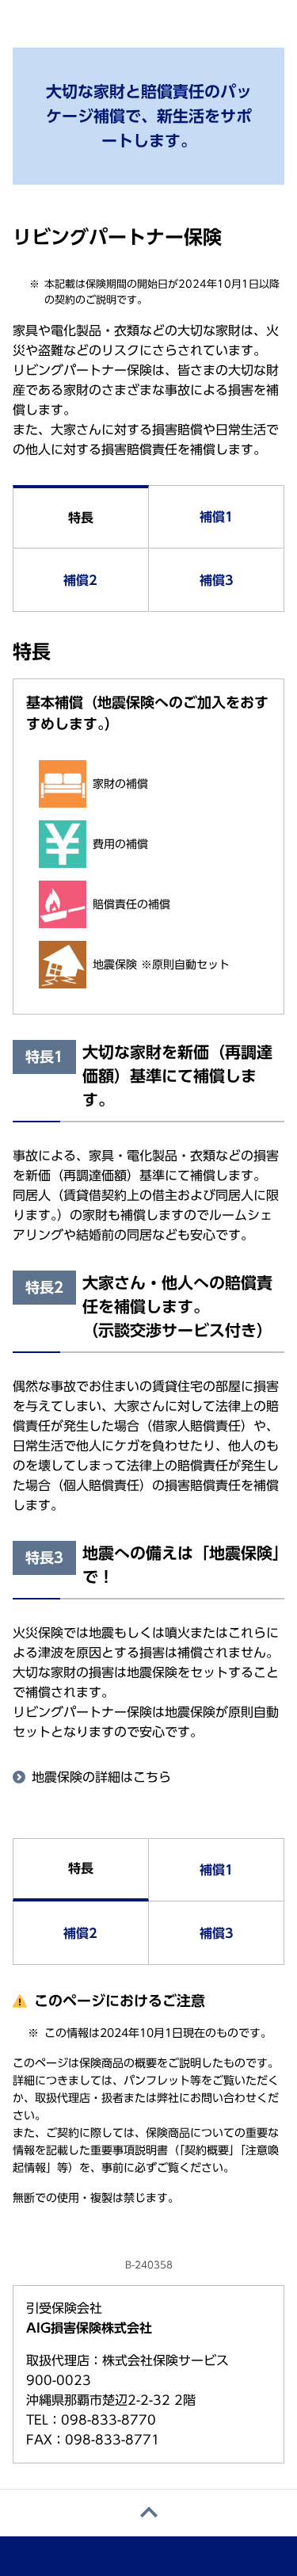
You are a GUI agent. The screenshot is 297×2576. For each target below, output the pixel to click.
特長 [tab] (81, 518)
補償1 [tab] (217, 517)
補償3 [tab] (217, 580)
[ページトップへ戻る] (148, 2513)
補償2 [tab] (80, 580)
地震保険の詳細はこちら (101, 1777)
